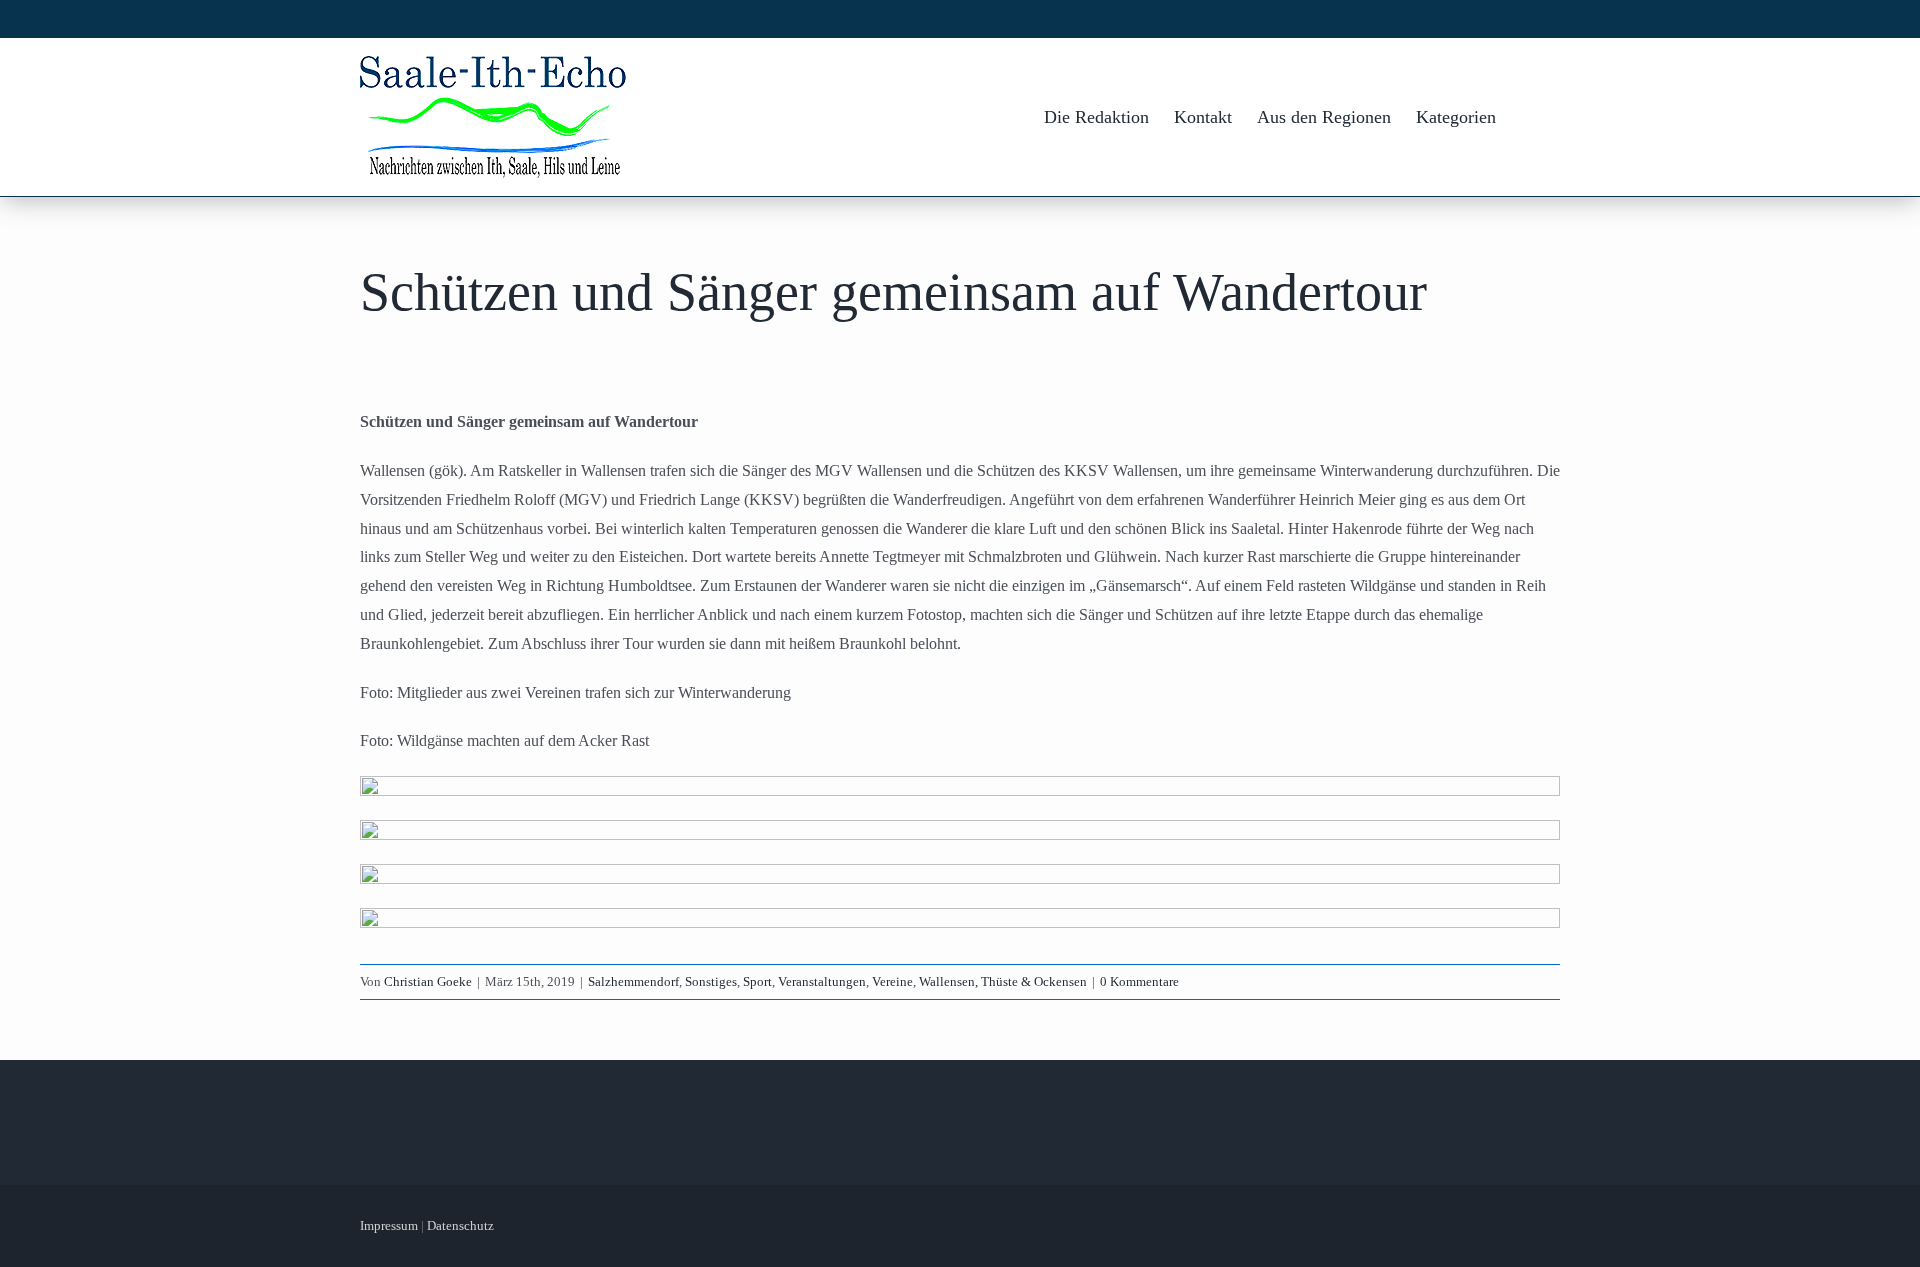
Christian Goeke (428, 981)
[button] (1528, 117)
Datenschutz (460, 1225)
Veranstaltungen (822, 981)
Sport (757, 981)
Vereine (892, 981)
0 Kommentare (1139, 981)
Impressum (389, 1225)
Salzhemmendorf (633, 981)
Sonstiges (711, 981)
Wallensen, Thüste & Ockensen (1003, 981)
